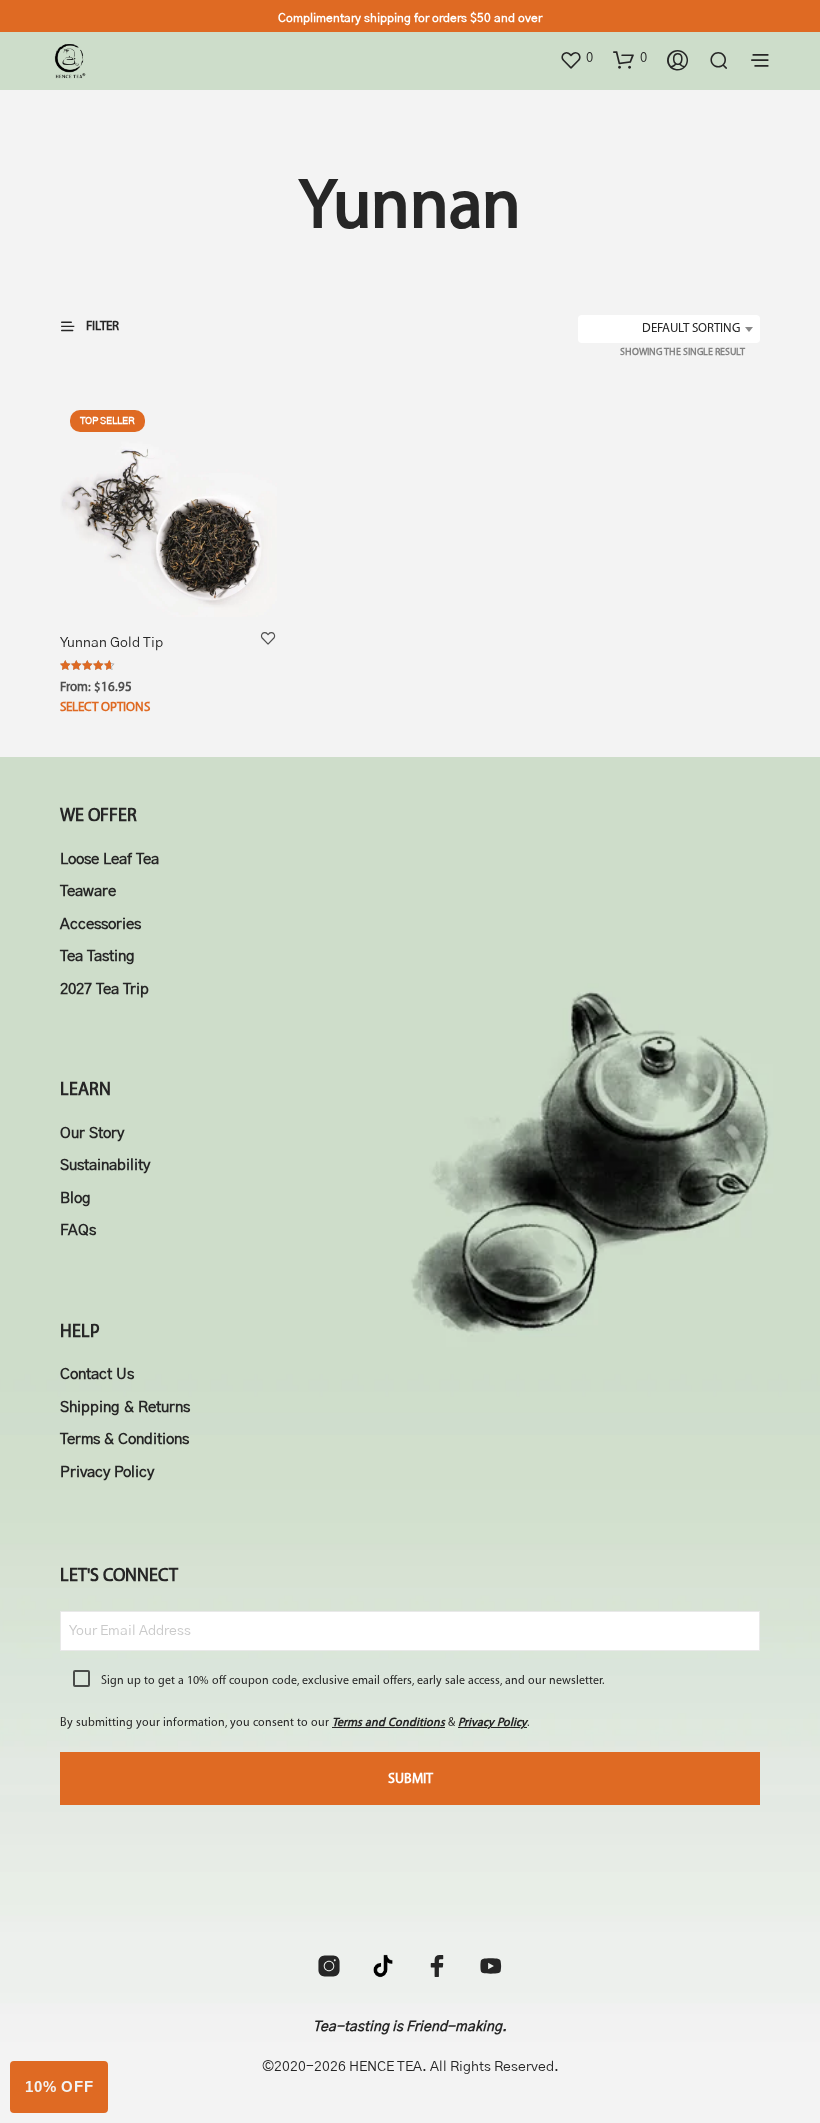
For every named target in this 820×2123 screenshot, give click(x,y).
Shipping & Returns (125, 1407)
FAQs (78, 1230)
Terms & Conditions (124, 1439)
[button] (576, 59)
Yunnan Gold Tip (111, 643)
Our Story (92, 1133)
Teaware (88, 891)
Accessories (100, 924)
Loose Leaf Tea (109, 859)
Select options (105, 707)
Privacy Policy (107, 1472)
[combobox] (669, 329)
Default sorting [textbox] (691, 328)
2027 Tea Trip (104, 989)
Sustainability (105, 1165)
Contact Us (97, 1374)
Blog (75, 1198)
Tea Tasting (97, 956)
